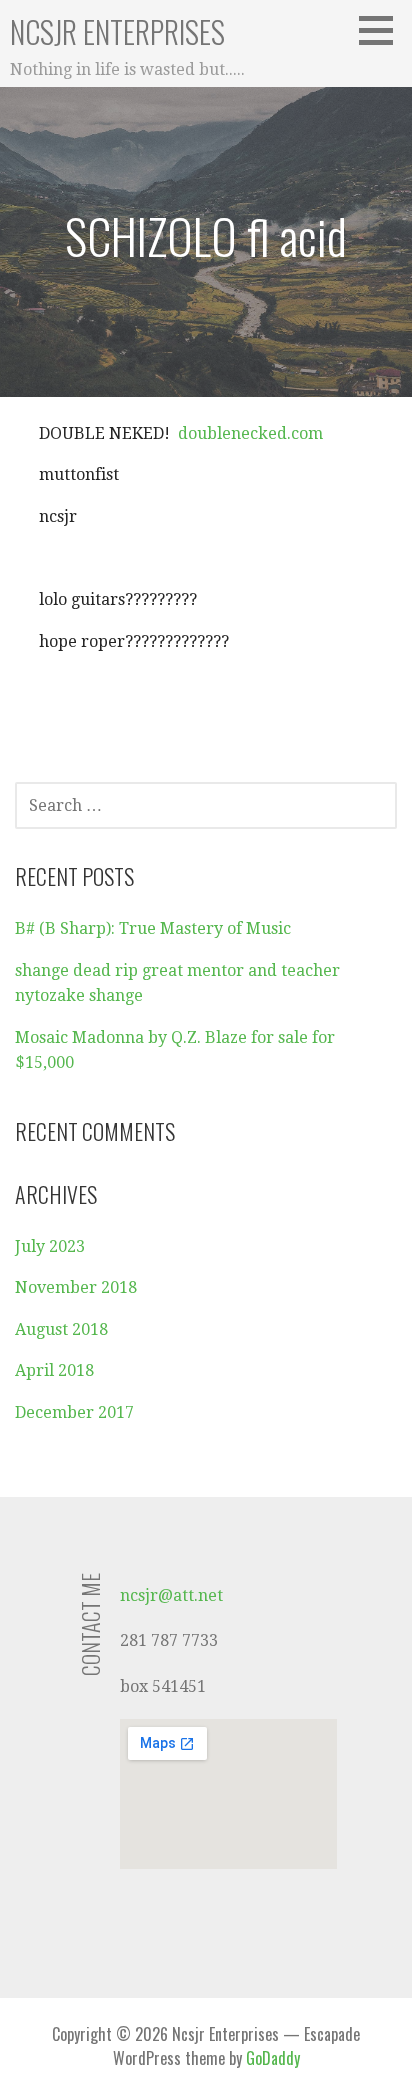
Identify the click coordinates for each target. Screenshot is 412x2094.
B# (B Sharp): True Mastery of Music (153, 928)
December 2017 (74, 1412)
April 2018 (54, 1370)
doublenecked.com (248, 433)
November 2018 (76, 1287)
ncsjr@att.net (171, 1595)
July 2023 (50, 1246)
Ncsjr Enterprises (117, 31)
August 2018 (61, 1329)
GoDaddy (273, 2058)
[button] (383, 30)
